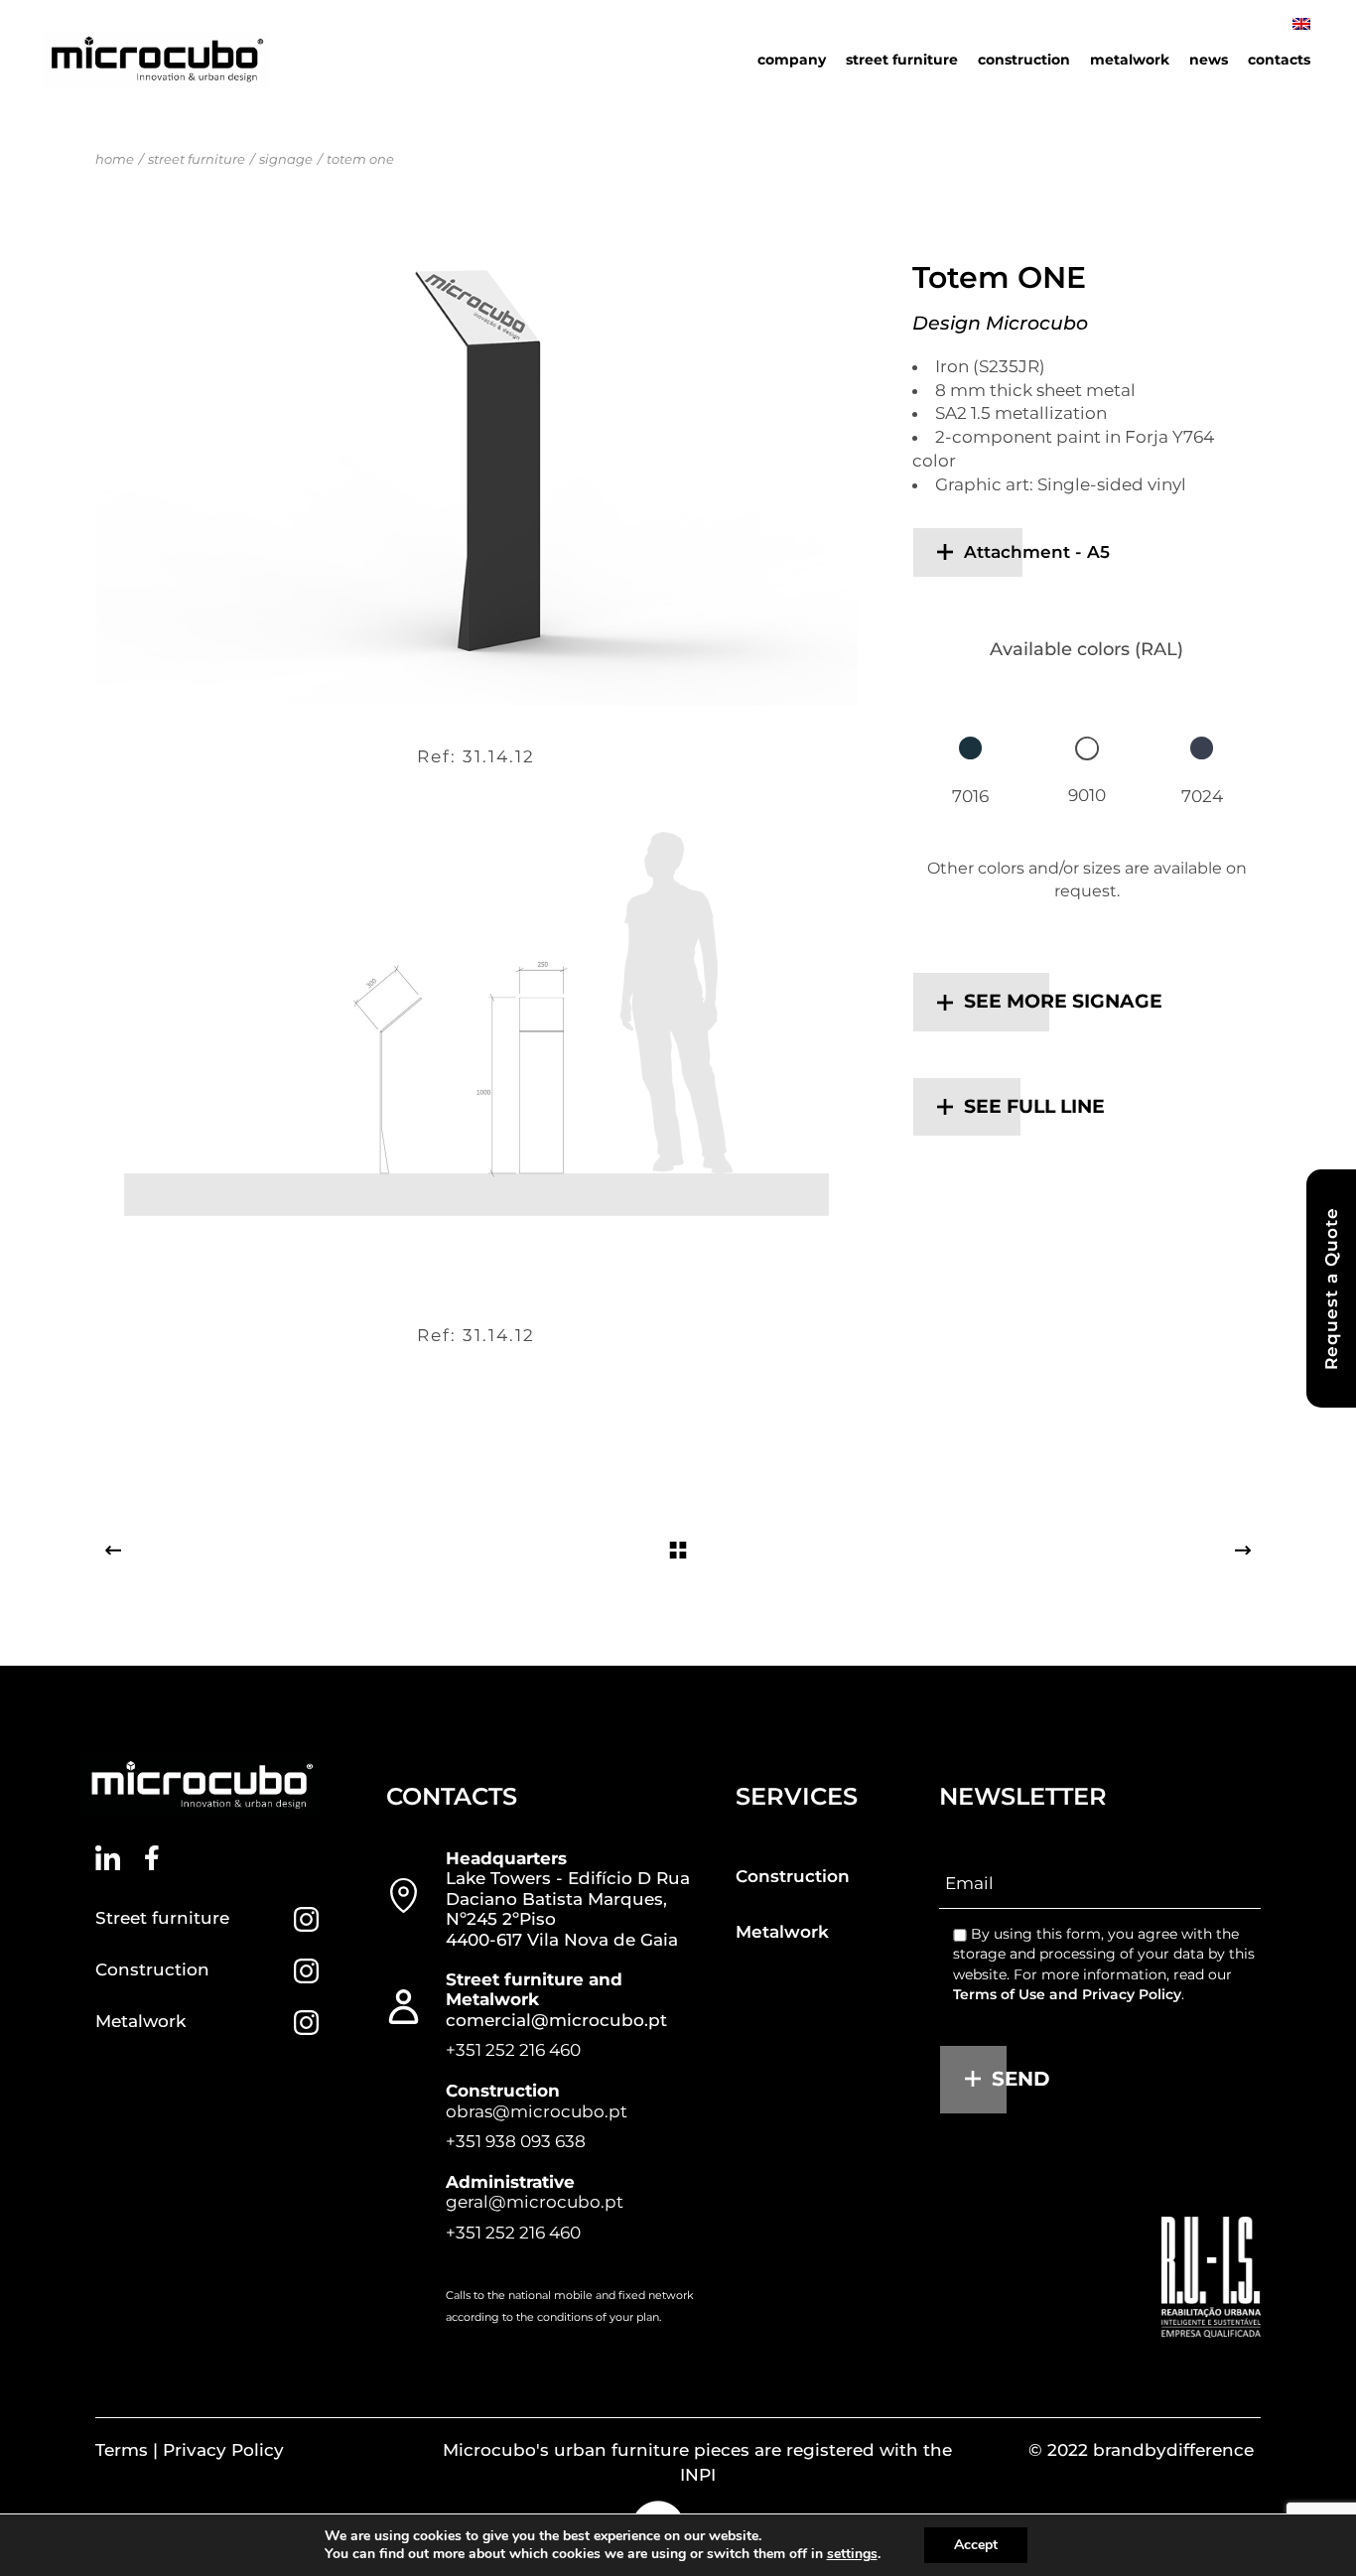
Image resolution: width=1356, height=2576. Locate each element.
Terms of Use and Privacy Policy (1067, 1994)
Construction (152, 1969)
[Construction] (306, 1971)
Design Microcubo (1000, 323)
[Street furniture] (306, 1919)
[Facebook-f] (152, 1858)
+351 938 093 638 (516, 2141)
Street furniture (162, 1918)
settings (852, 2554)
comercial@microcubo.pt (556, 2020)
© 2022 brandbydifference (1141, 2450)
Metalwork (140, 2021)
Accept (976, 2545)
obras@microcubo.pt (537, 2111)
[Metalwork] (306, 2023)
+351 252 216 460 (513, 2050)
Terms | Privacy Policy (190, 2450)
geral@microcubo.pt (535, 2202)
